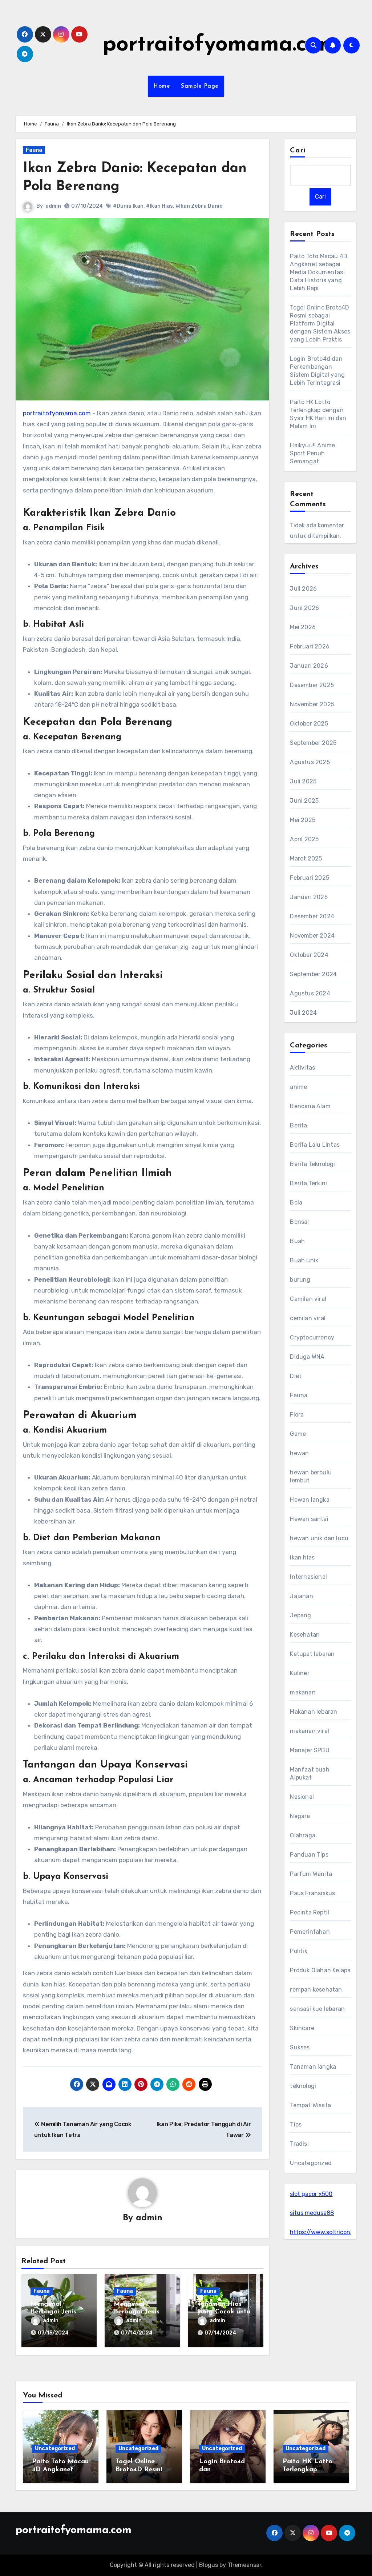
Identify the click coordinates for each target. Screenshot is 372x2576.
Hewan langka (310, 1500)
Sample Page (200, 86)
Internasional (308, 1577)
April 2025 (304, 839)
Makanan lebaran (314, 1712)
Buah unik (304, 1260)
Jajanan (301, 1596)
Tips (296, 2124)
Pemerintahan (310, 1932)
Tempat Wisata (310, 2105)
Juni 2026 (304, 608)
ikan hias (302, 1557)
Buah (297, 1241)
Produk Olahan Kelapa (320, 1970)
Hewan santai (309, 1519)
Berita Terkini (308, 1183)
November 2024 (312, 936)
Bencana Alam (310, 1106)
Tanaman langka (313, 2067)
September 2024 (313, 974)
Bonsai (299, 1222)
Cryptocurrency (312, 1337)
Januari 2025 (309, 897)
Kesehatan (305, 1635)
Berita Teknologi (312, 1164)
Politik (298, 1951)
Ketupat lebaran (312, 1654)
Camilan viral (308, 1299)
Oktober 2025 (309, 724)
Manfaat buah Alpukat (310, 1774)
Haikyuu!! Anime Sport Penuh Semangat (312, 453)
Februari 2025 (310, 878)
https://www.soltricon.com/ (328, 2232)
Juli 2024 (303, 1013)
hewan (299, 1453)
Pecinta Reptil (310, 1912)
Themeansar (244, 2565)
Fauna (34, 150)
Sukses (300, 2047)
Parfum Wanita (311, 1874)
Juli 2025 (303, 781)
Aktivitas (302, 1068)
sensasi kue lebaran (317, 2009)
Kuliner (300, 1673)
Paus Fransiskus (312, 1893)
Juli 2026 (303, 589)
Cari (298, 151)
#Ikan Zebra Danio (199, 206)
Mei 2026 (303, 627)
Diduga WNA (307, 1357)
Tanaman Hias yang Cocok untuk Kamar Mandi (226, 2312)
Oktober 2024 (309, 955)
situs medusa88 (312, 2213)
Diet (296, 1376)
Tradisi (299, 2144)
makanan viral (310, 1731)
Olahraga (303, 1835)
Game (298, 1434)
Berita (298, 1125)
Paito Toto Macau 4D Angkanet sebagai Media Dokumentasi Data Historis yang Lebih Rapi (319, 272)
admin (53, 206)
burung (300, 1280)
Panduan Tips (309, 1855)
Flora (297, 1415)
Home (162, 86)
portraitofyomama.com (220, 45)
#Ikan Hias (159, 206)
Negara (300, 1816)
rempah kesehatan (316, 1990)
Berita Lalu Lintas (315, 1145)
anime (298, 1087)
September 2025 (313, 743)
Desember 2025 (312, 685)
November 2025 (312, 704)
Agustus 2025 (310, 762)
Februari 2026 (310, 646)
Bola (296, 1203)
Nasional (302, 1797)
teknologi (303, 2086)
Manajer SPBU (310, 1750)
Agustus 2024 (310, 993)
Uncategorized (311, 2163)
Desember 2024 (312, 916)
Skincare (302, 2028)
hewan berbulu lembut (311, 1476)
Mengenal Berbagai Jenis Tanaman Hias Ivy (142, 2312)
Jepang (300, 1615)
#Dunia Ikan (128, 206)
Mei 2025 (303, 820)
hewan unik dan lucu (319, 1538)
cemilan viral (308, 1318)
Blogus (209, 2565)
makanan (303, 1692)
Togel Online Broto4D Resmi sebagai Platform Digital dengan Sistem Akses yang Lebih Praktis (320, 324)
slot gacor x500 (311, 2194)
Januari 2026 (309, 666)
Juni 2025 (304, 801)
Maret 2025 (306, 858)
